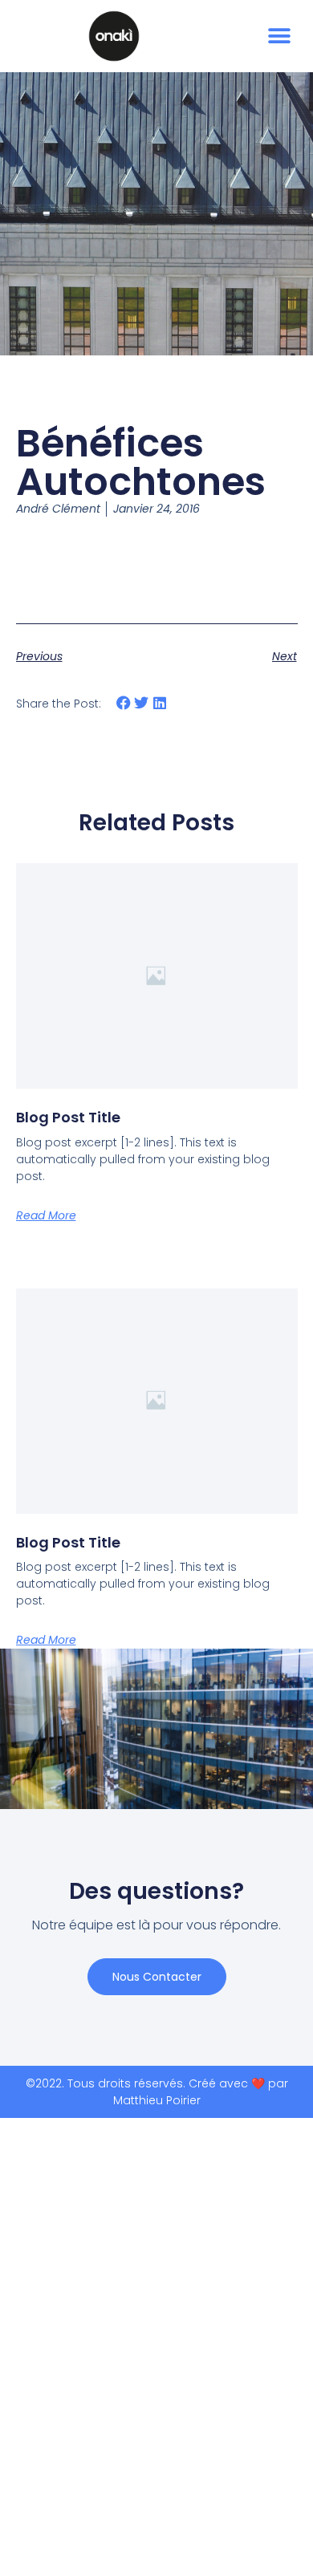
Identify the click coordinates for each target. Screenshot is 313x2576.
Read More (46, 1215)
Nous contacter (157, 1977)
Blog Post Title (68, 1117)
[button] (279, 37)
